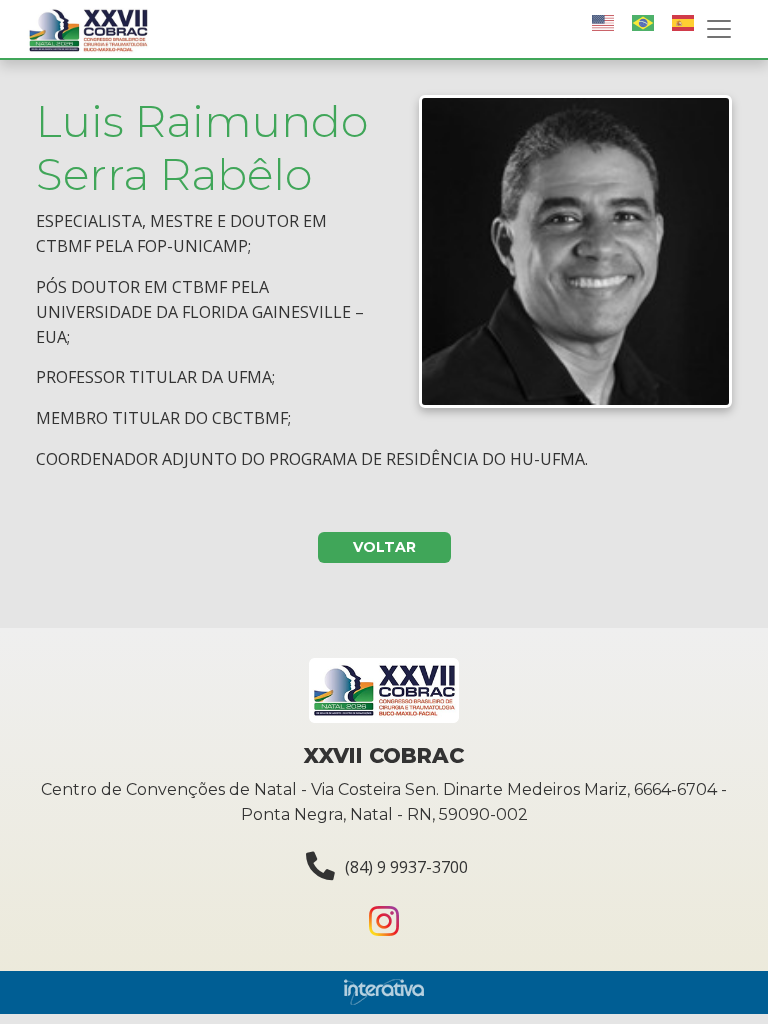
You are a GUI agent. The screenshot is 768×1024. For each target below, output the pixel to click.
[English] (604, 22)
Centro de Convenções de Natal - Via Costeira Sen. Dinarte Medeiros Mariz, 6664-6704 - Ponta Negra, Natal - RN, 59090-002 (384, 802)
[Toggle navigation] (719, 29)
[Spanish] (684, 22)
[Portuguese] (644, 22)
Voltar (384, 547)
